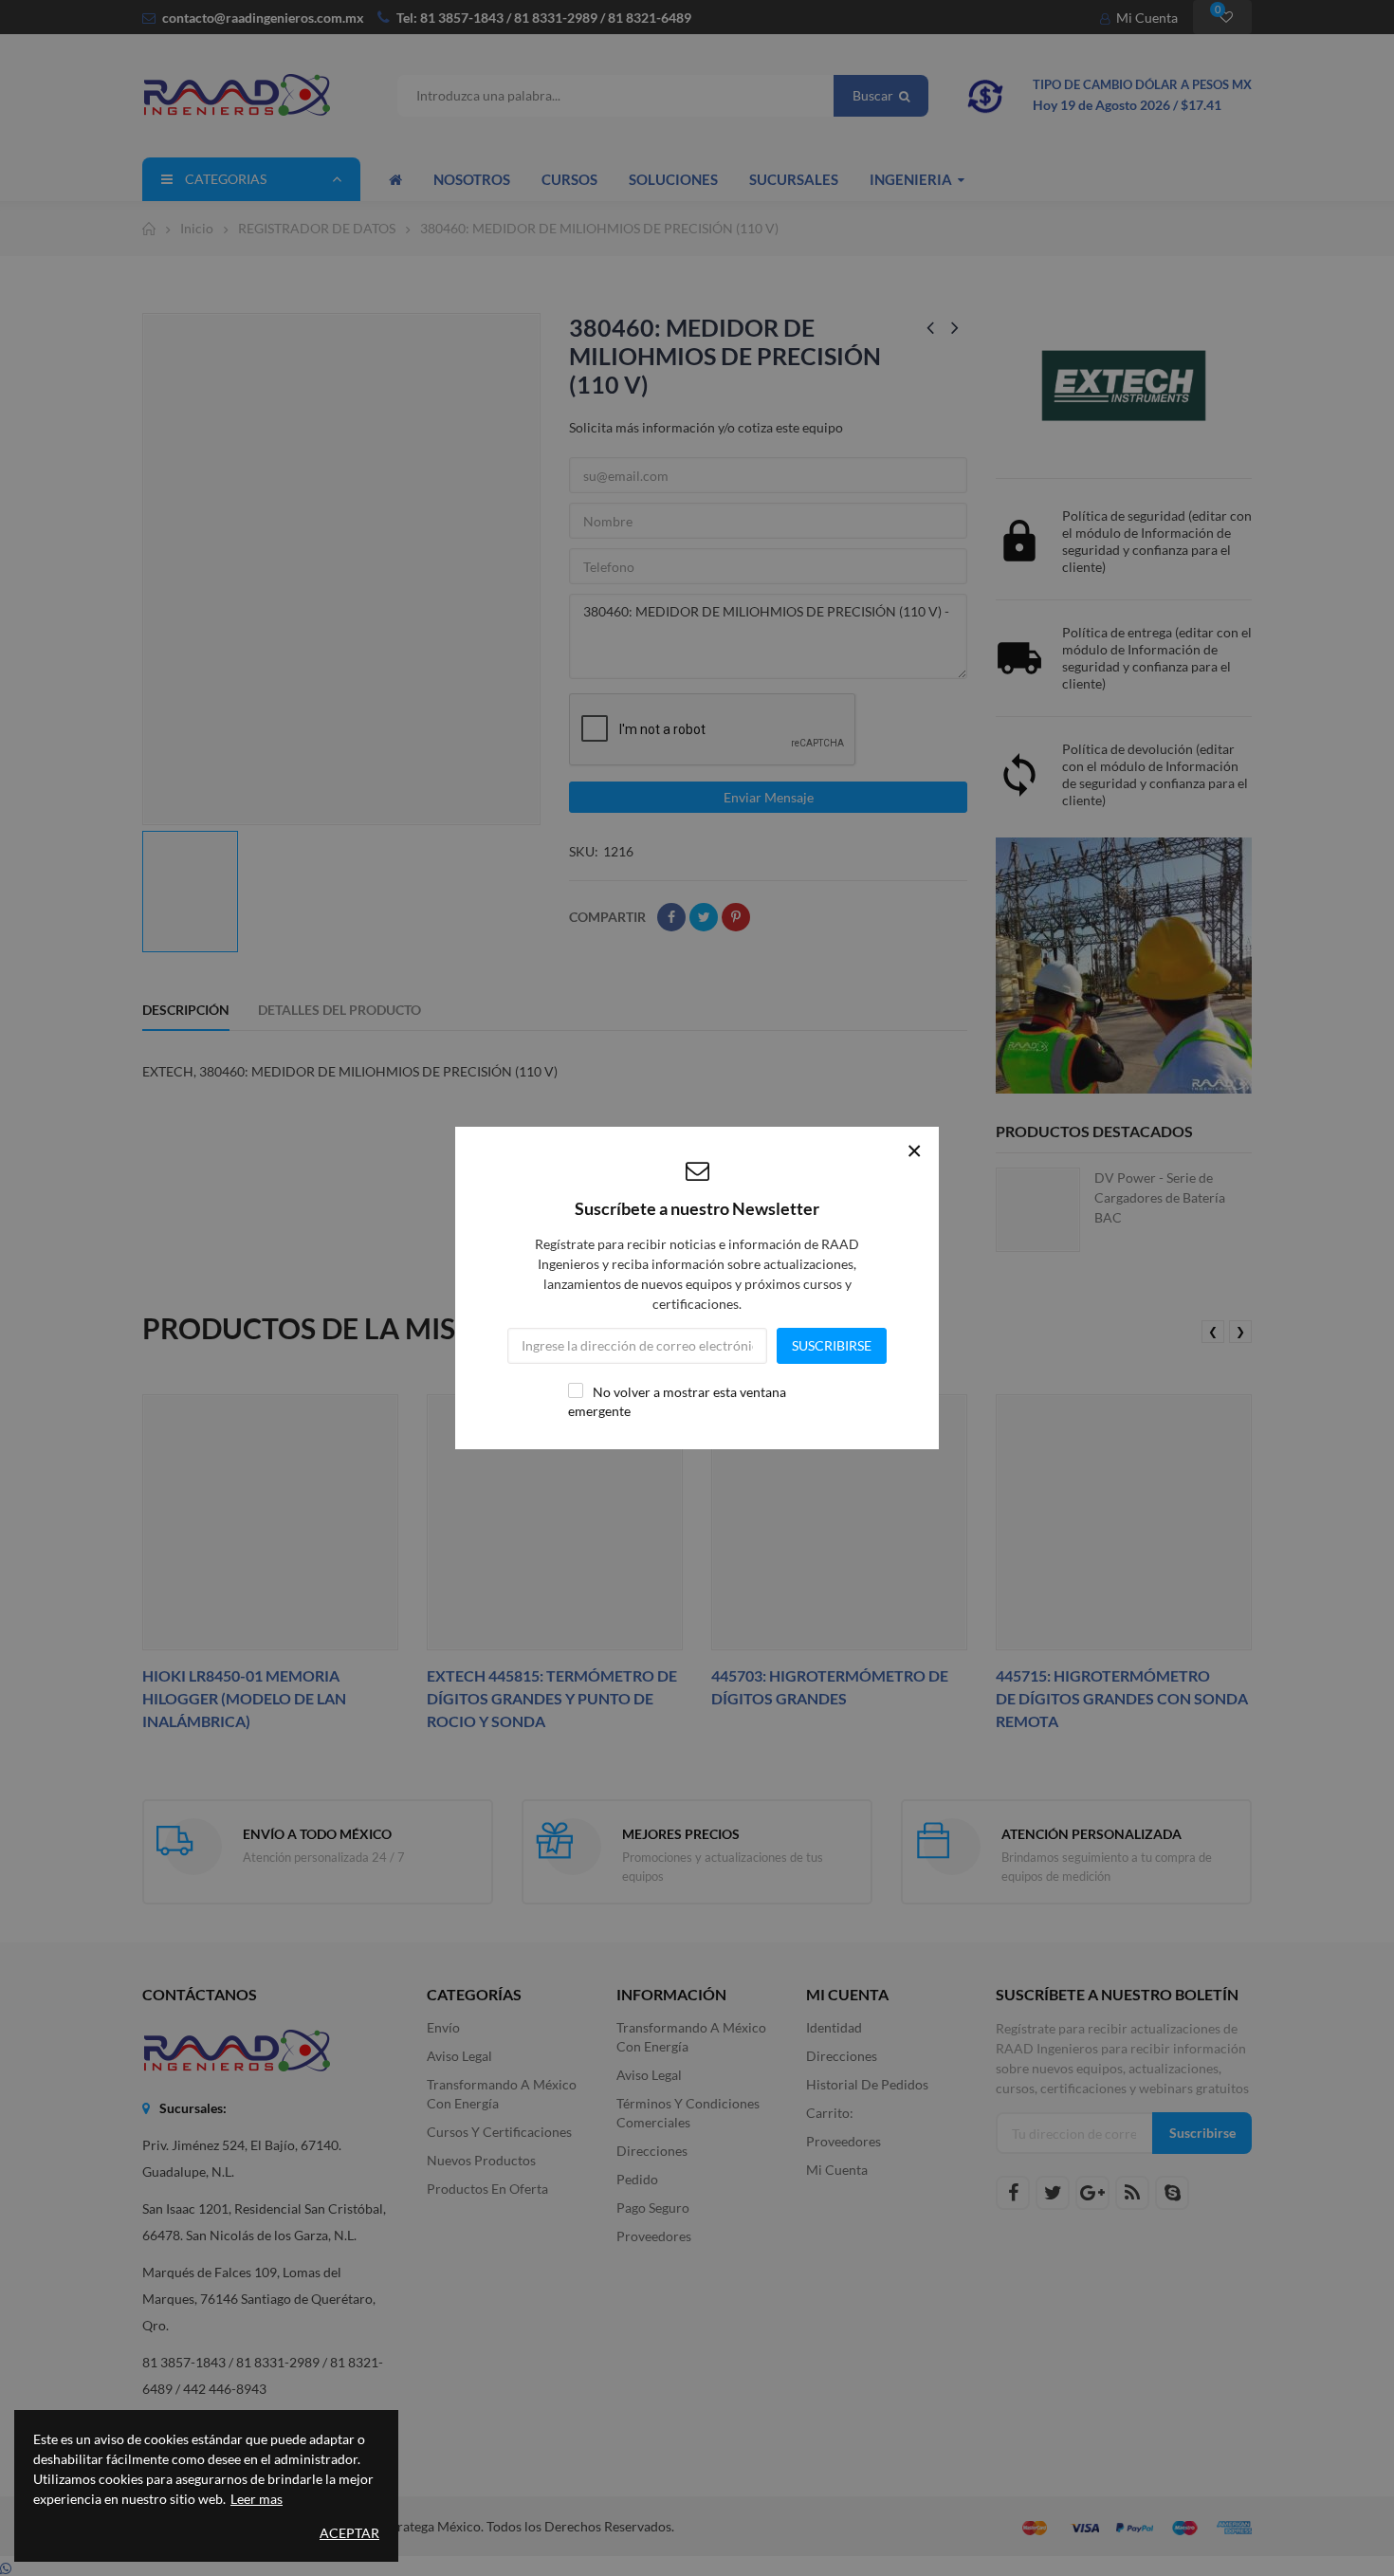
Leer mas (257, 2499)
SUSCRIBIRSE (832, 1345)
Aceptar (349, 2533)
